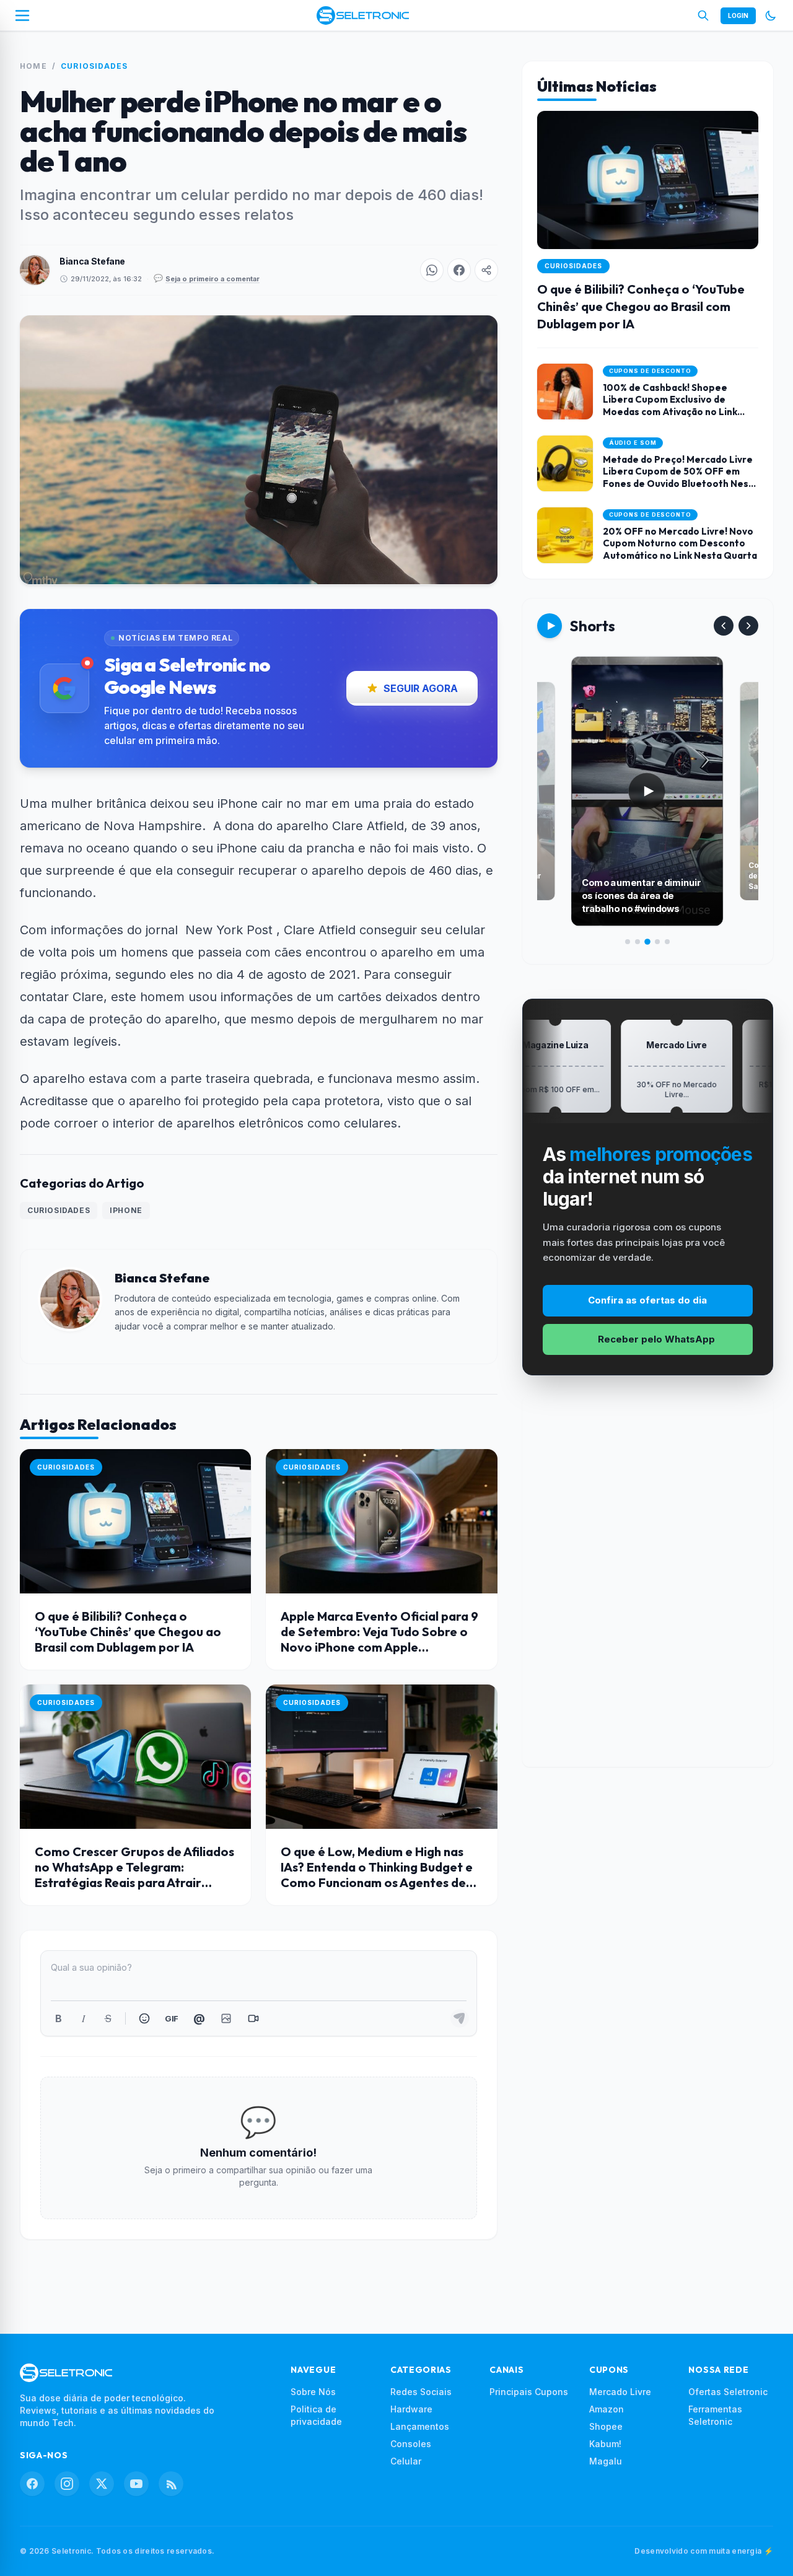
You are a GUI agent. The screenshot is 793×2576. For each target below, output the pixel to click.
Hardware (411, 2409)
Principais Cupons (529, 2392)
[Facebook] (32, 2484)
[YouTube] (136, 2484)
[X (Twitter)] (102, 2484)
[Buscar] (703, 15)
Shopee (606, 2426)
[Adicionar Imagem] (226, 2018)
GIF (171, 2018)
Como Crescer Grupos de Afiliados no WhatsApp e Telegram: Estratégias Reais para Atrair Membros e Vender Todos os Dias (134, 1875)
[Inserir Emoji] (144, 2018)
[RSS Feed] (171, 2484)
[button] (432, 270)
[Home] (363, 15)
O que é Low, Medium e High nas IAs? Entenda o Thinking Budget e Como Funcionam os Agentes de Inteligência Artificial (377, 1875)
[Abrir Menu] (22, 15)
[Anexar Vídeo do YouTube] (253, 2018)
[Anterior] (724, 626)
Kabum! (605, 2444)
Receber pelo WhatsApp (656, 1339)
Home (33, 66)
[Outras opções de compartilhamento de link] (486, 270)
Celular (406, 2461)
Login (738, 15)
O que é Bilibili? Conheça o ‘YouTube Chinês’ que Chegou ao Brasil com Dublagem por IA (128, 1632)
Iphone (126, 1210)
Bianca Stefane (92, 261)
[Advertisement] (647, 1581)
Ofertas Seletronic (728, 2392)
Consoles (411, 2444)
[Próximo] (748, 626)
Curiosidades (94, 66)
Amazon (607, 2409)
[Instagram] (67, 2484)
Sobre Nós (313, 2392)
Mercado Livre (620, 2392)
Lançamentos (420, 2426)
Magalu (606, 2461)
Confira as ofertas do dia (647, 1300)
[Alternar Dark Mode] (771, 15)
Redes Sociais (421, 2392)
